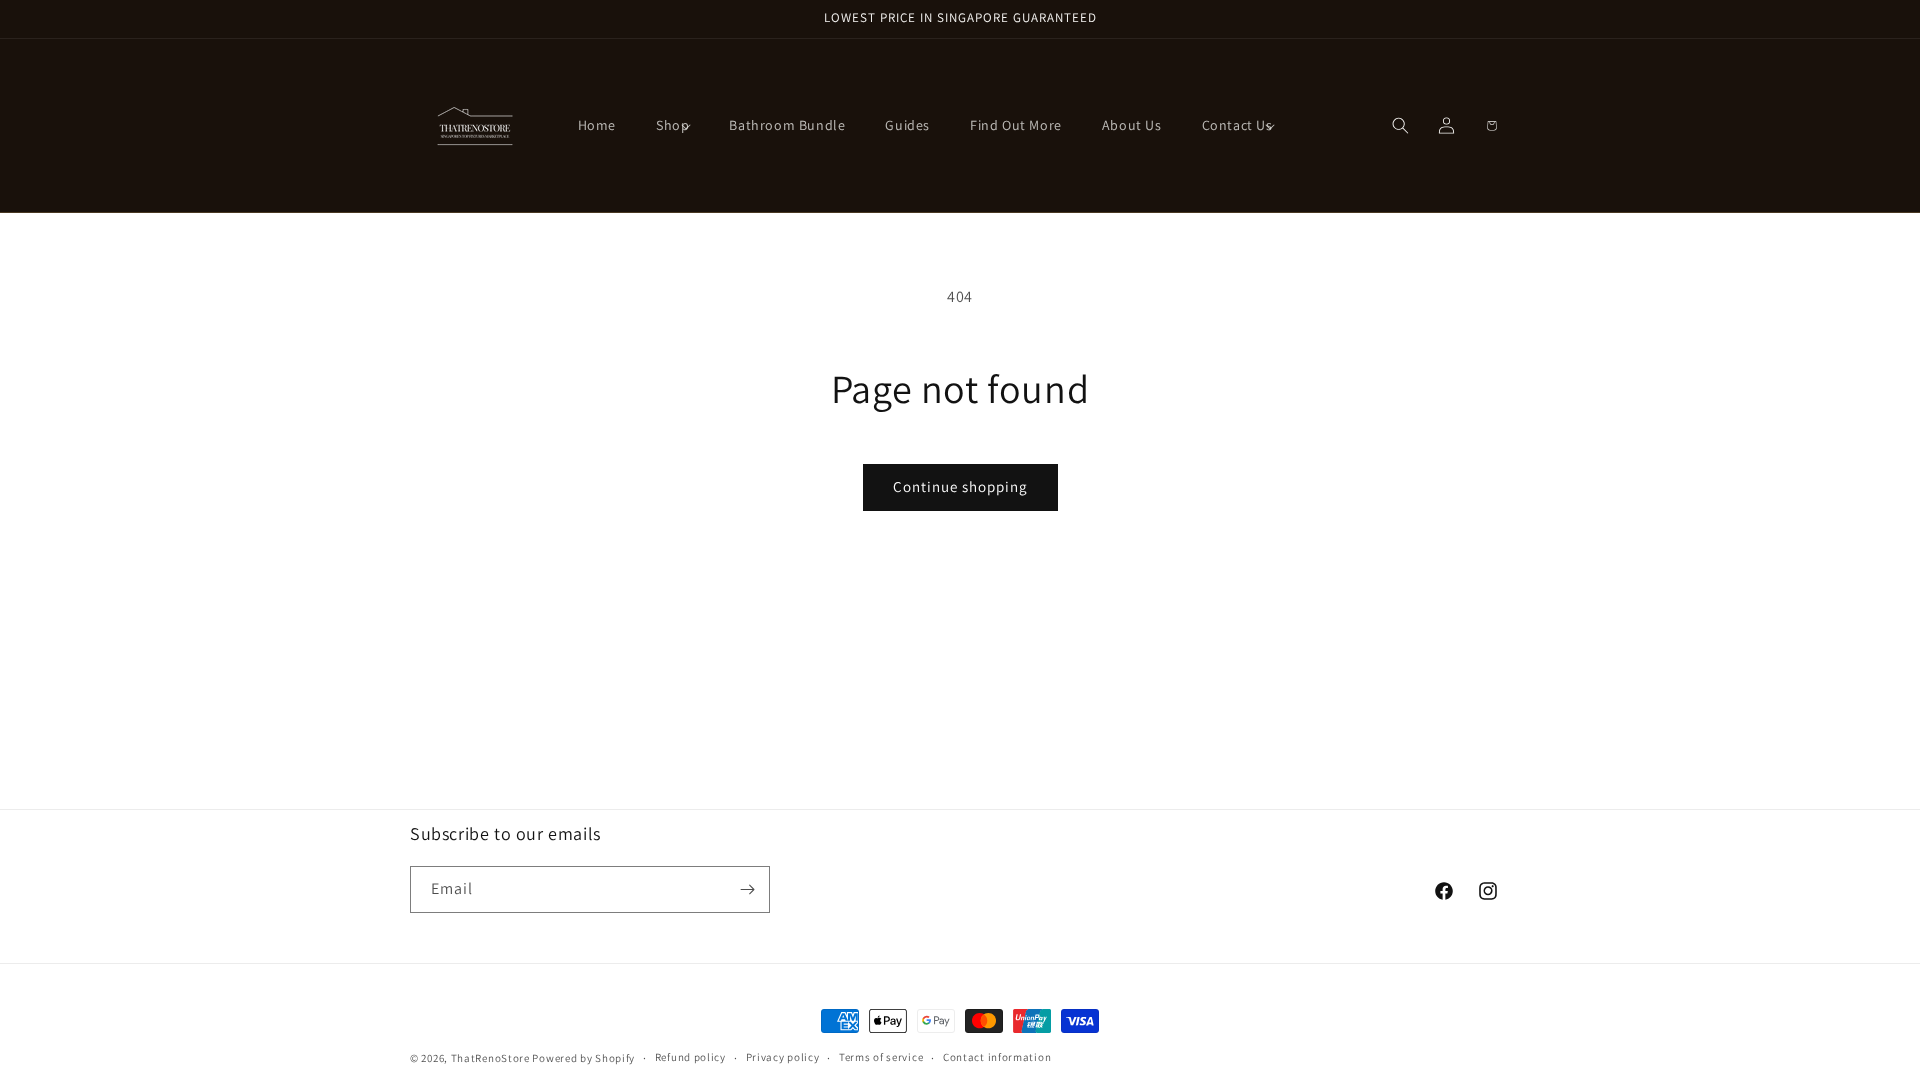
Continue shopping (960, 486)
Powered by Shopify (583, 1058)
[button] (672, 125)
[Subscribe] (747, 889)
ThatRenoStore (490, 1058)
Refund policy (690, 1057)
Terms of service (881, 1057)
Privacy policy (783, 1057)
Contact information (997, 1057)
